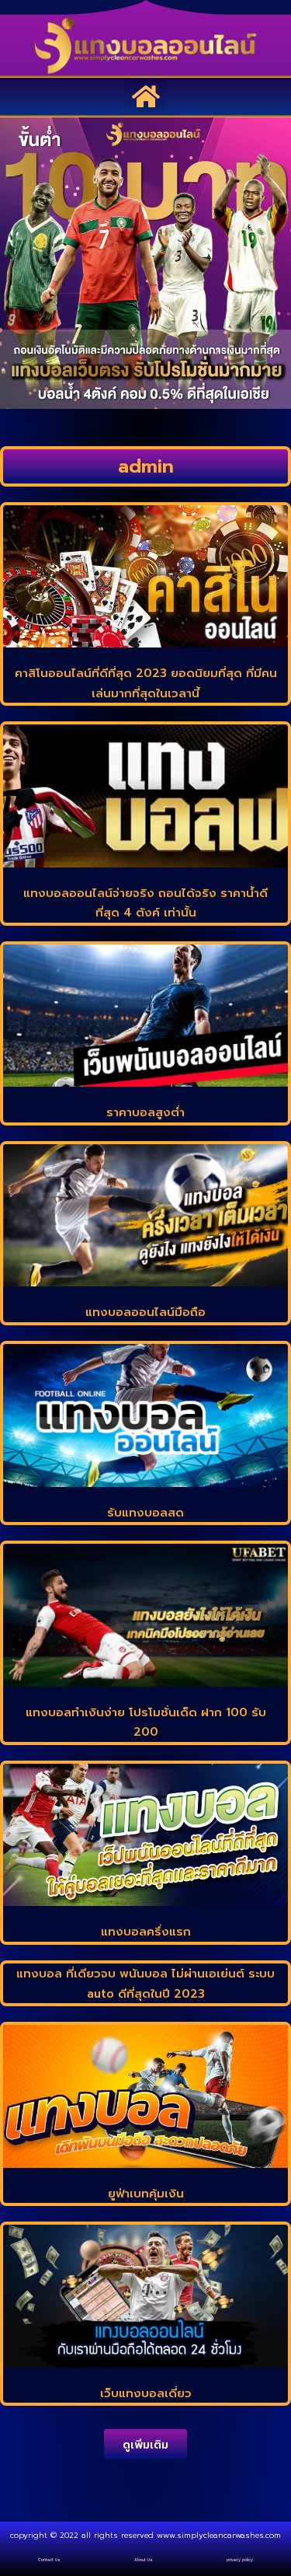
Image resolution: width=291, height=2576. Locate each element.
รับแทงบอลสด (145, 1513)
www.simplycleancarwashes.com (219, 2535)
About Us (144, 2560)
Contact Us (49, 2560)
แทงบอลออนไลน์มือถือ (145, 1312)
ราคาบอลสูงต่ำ (145, 1112)
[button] (146, 96)
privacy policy (240, 2560)
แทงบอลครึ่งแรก (146, 1932)
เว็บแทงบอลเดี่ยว (146, 2393)
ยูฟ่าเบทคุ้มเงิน (146, 2194)
